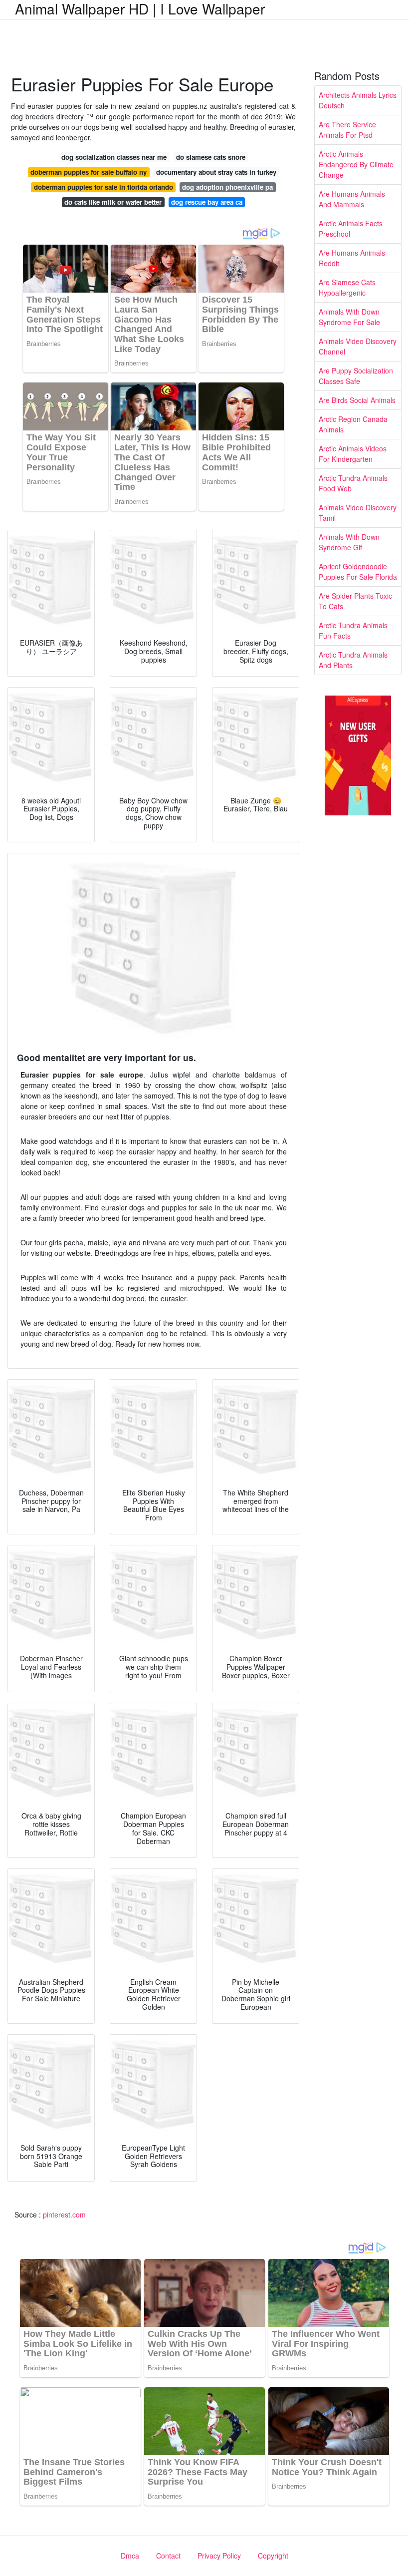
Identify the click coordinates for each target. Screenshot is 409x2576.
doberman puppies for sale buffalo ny (89, 172)
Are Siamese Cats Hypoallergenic (347, 287)
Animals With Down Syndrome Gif (349, 542)
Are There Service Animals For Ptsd (347, 130)
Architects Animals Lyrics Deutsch (358, 100)
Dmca (130, 2556)
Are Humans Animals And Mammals (352, 199)
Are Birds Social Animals (357, 400)
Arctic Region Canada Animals (353, 424)
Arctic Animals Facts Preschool (351, 228)
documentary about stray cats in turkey (216, 172)
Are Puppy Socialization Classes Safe (356, 376)
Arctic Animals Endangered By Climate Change (356, 164)
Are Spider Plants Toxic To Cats (355, 601)
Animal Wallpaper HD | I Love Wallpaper (140, 8)
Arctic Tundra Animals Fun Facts (353, 630)
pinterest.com (64, 2214)
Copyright (273, 2556)
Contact (168, 2556)
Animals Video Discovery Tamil (358, 513)
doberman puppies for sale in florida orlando (103, 187)
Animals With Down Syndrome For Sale (349, 317)
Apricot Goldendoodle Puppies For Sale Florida (358, 571)
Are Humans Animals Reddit (352, 258)
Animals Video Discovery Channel (358, 346)
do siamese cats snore (211, 157)
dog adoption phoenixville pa (227, 187)
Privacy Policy (219, 2556)
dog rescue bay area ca (207, 202)
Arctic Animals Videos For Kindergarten (353, 454)
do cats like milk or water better (113, 202)
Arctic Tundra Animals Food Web (353, 483)
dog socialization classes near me (114, 157)
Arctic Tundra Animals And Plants (353, 660)
